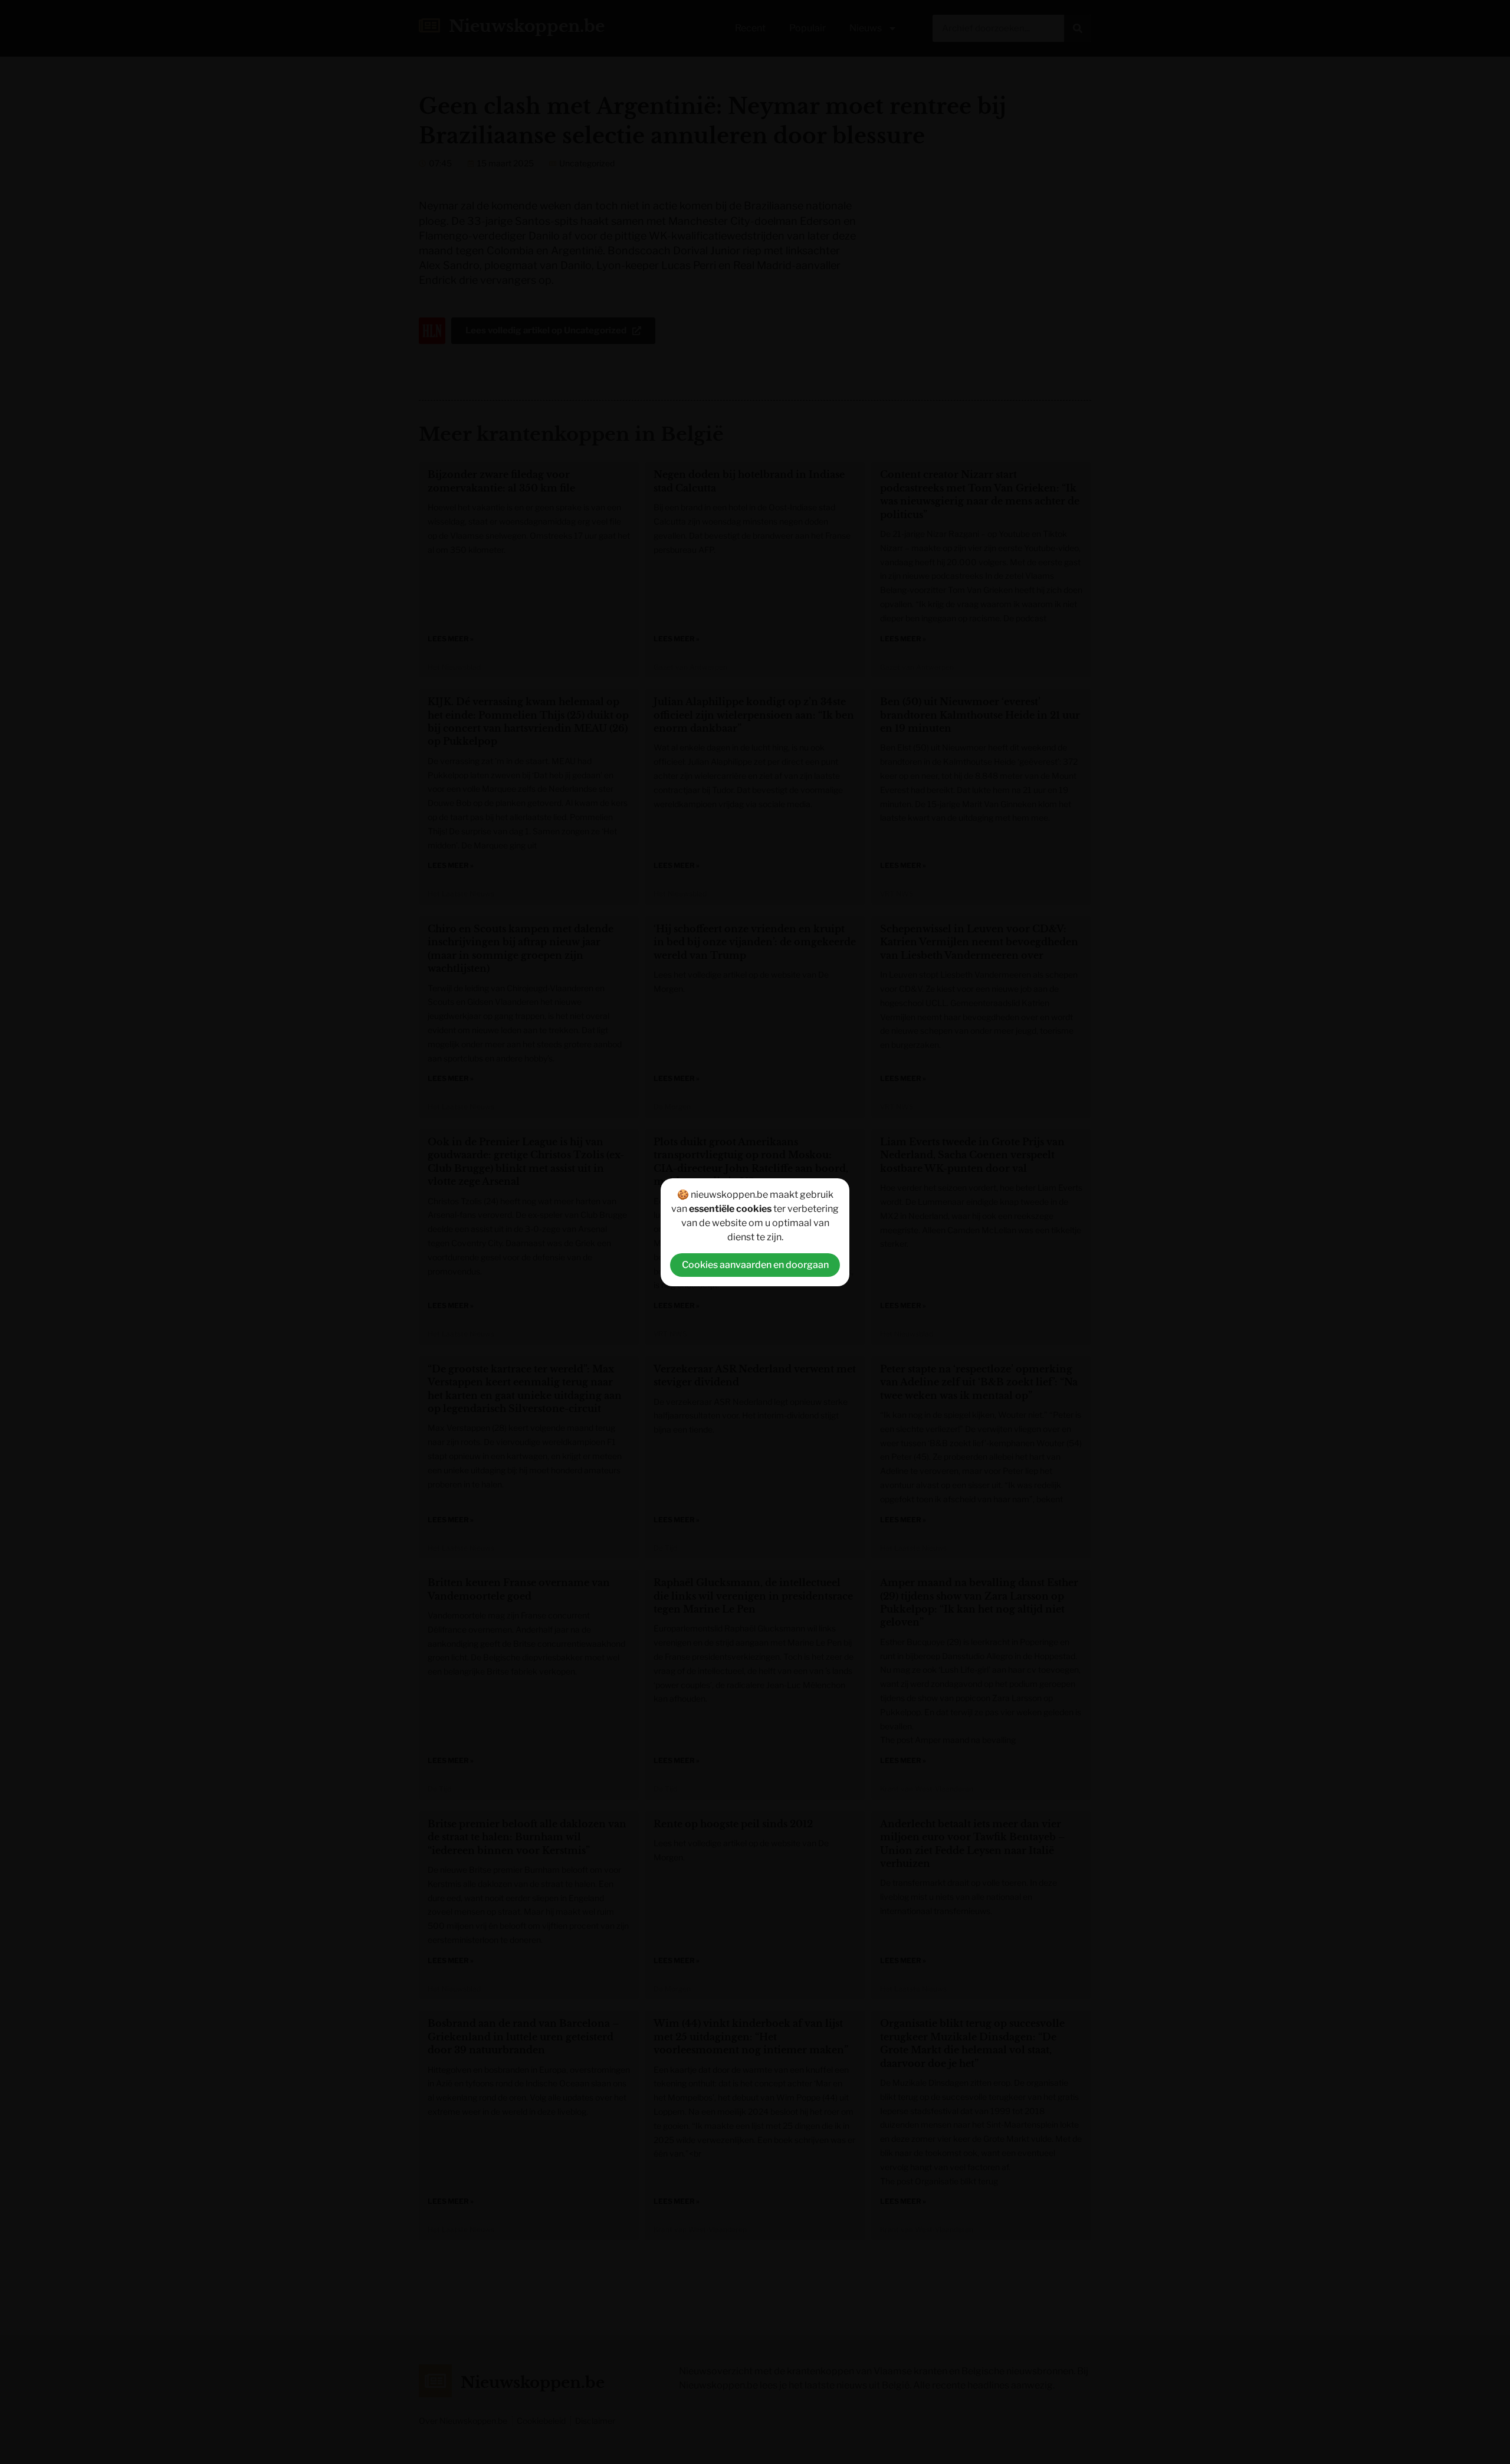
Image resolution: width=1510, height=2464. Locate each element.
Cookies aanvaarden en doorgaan (755, 1265)
